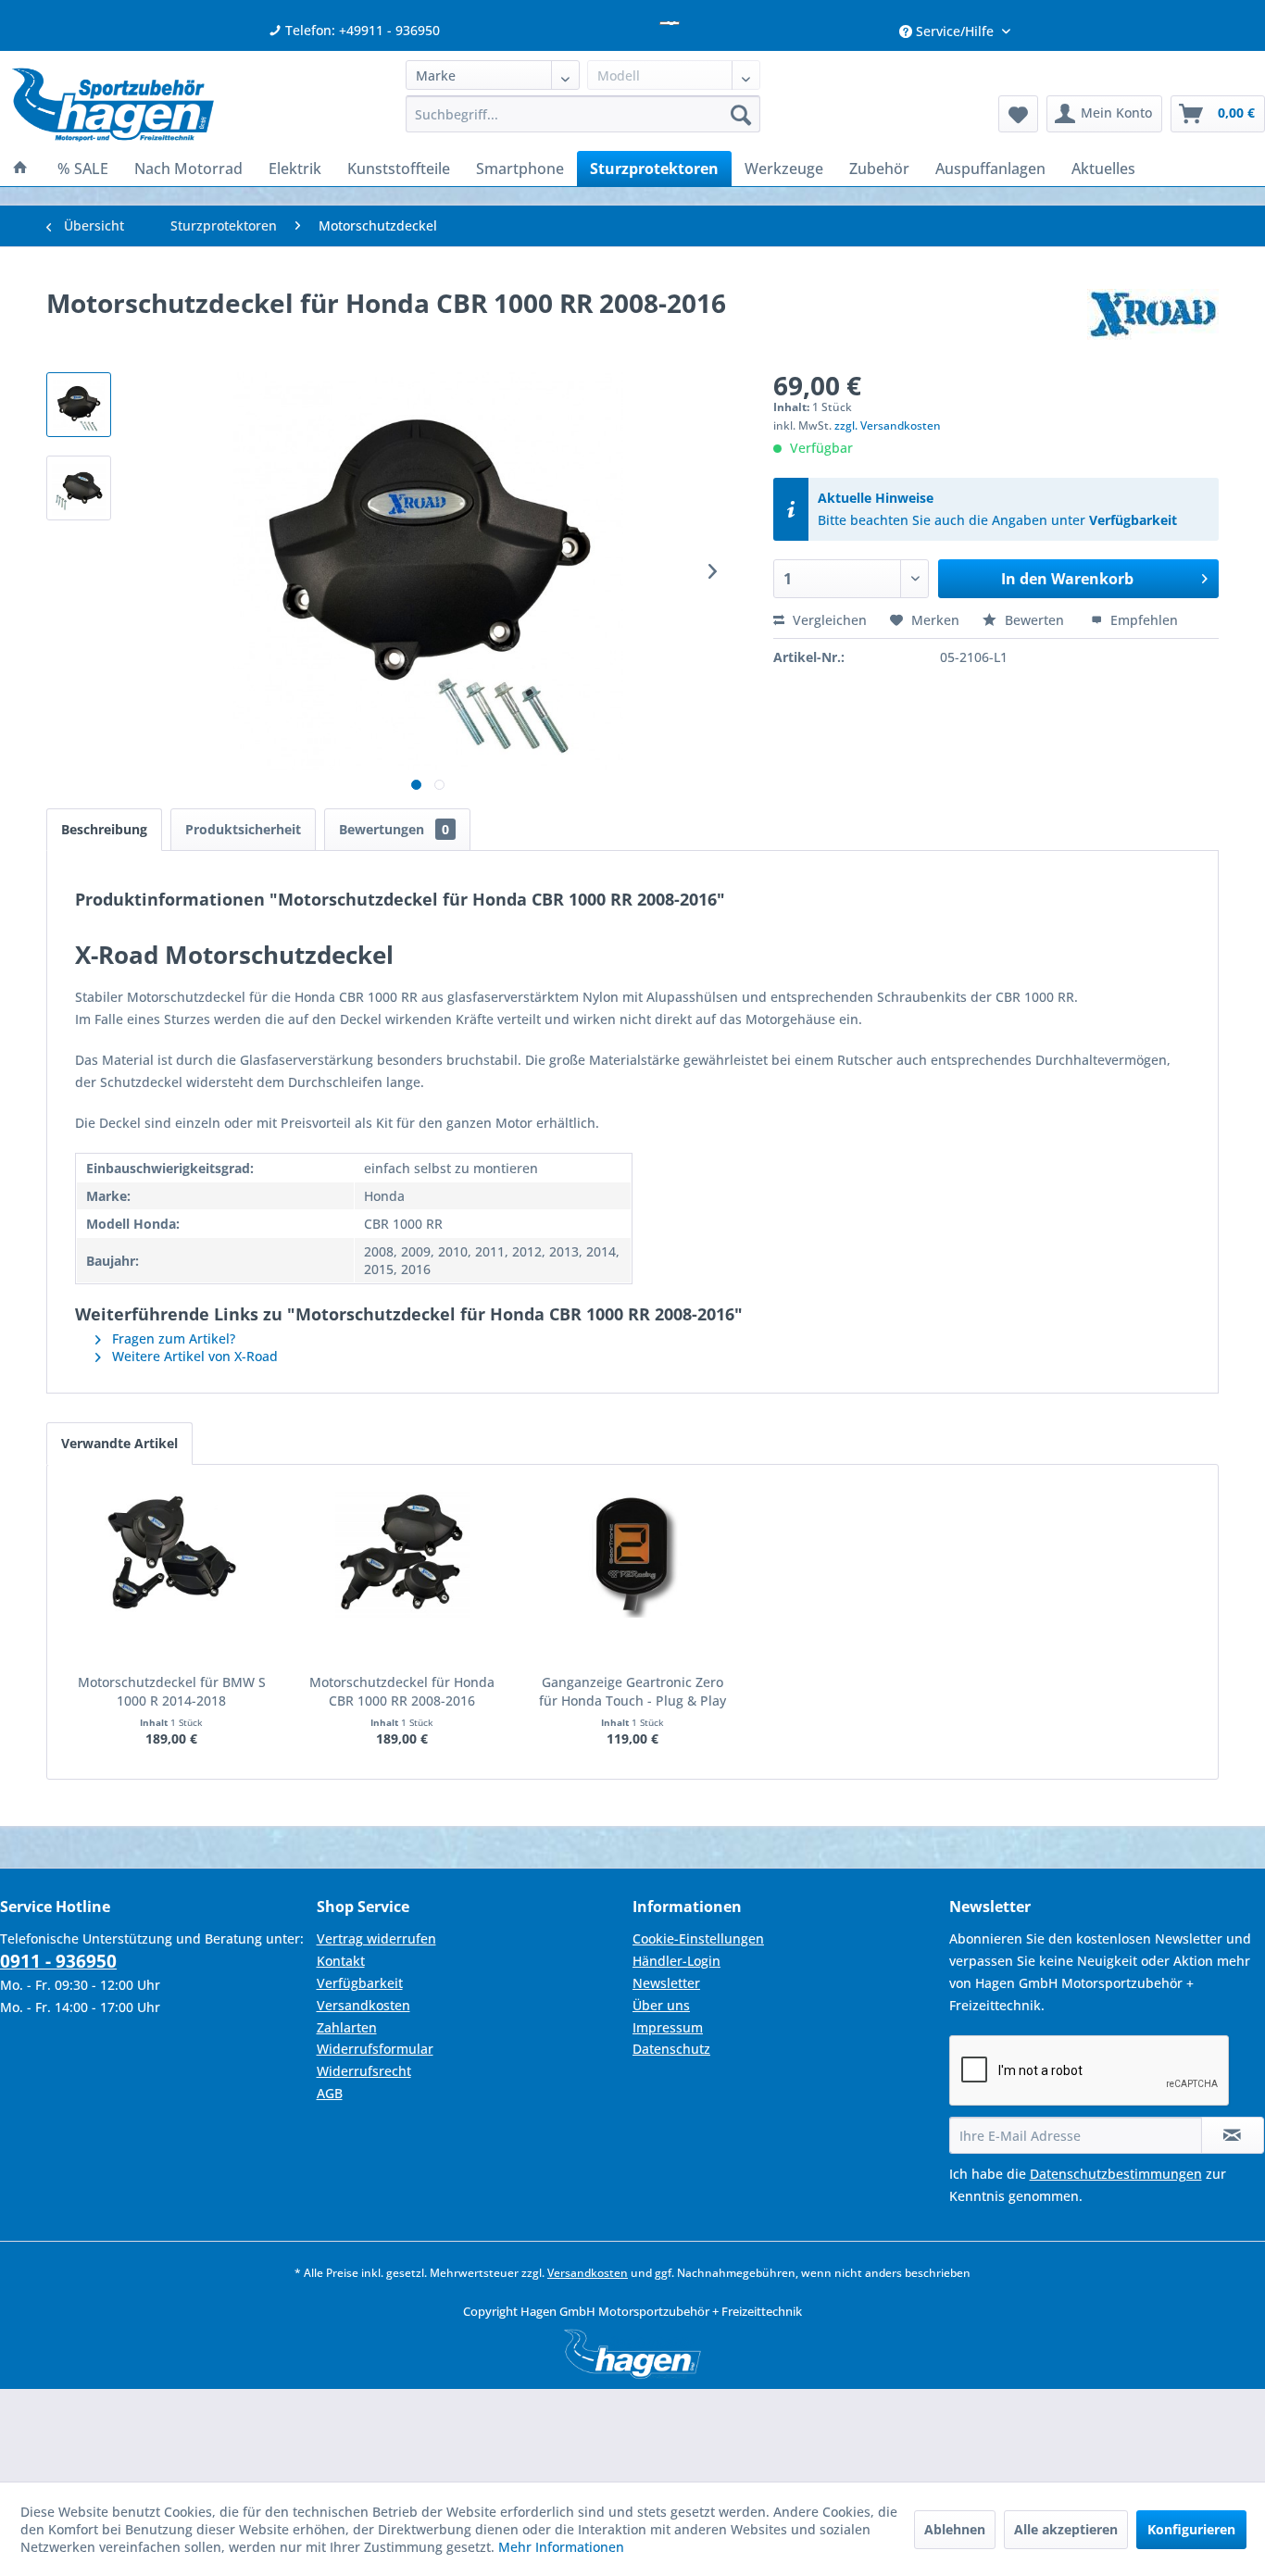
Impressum (668, 2027)
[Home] (20, 169)
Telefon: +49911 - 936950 (361, 30)
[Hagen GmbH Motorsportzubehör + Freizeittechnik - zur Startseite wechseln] (113, 105)
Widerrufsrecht (364, 2071)
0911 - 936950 (58, 1961)
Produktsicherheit (243, 829)
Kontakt (341, 1961)
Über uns (661, 2005)
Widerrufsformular (375, 2049)
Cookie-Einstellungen (698, 1938)
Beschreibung (104, 829)
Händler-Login (676, 1961)
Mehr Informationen (561, 2547)
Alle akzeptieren (1066, 2529)
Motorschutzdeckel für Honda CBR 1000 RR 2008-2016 (402, 1691)
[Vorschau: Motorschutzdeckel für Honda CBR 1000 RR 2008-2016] (79, 405)
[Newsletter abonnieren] (1233, 2135)
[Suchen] (741, 114)
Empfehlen (1142, 620)
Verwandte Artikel (119, 1443)
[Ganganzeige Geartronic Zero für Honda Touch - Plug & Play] (633, 1553)
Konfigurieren (1191, 2529)
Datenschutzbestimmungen (1116, 2174)
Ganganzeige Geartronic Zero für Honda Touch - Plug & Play (632, 1691)
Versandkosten (363, 2005)
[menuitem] (582, 114)
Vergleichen (828, 620)
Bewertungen (394, 829)
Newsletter (666, 1983)
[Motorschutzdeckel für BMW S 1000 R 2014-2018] (172, 1553)
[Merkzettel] (1018, 114)
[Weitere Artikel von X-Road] (1153, 321)
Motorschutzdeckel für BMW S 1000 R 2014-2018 (172, 1691)
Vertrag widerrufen (376, 1938)
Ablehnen (955, 2529)
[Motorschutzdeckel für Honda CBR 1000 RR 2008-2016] (402, 1553)
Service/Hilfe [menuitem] (955, 31)
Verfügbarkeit (1133, 520)
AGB (330, 2093)
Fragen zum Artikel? (172, 1338)
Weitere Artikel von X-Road (193, 1356)
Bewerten (1034, 620)
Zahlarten (347, 2027)
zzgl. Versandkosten (888, 425)
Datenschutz (671, 2049)
